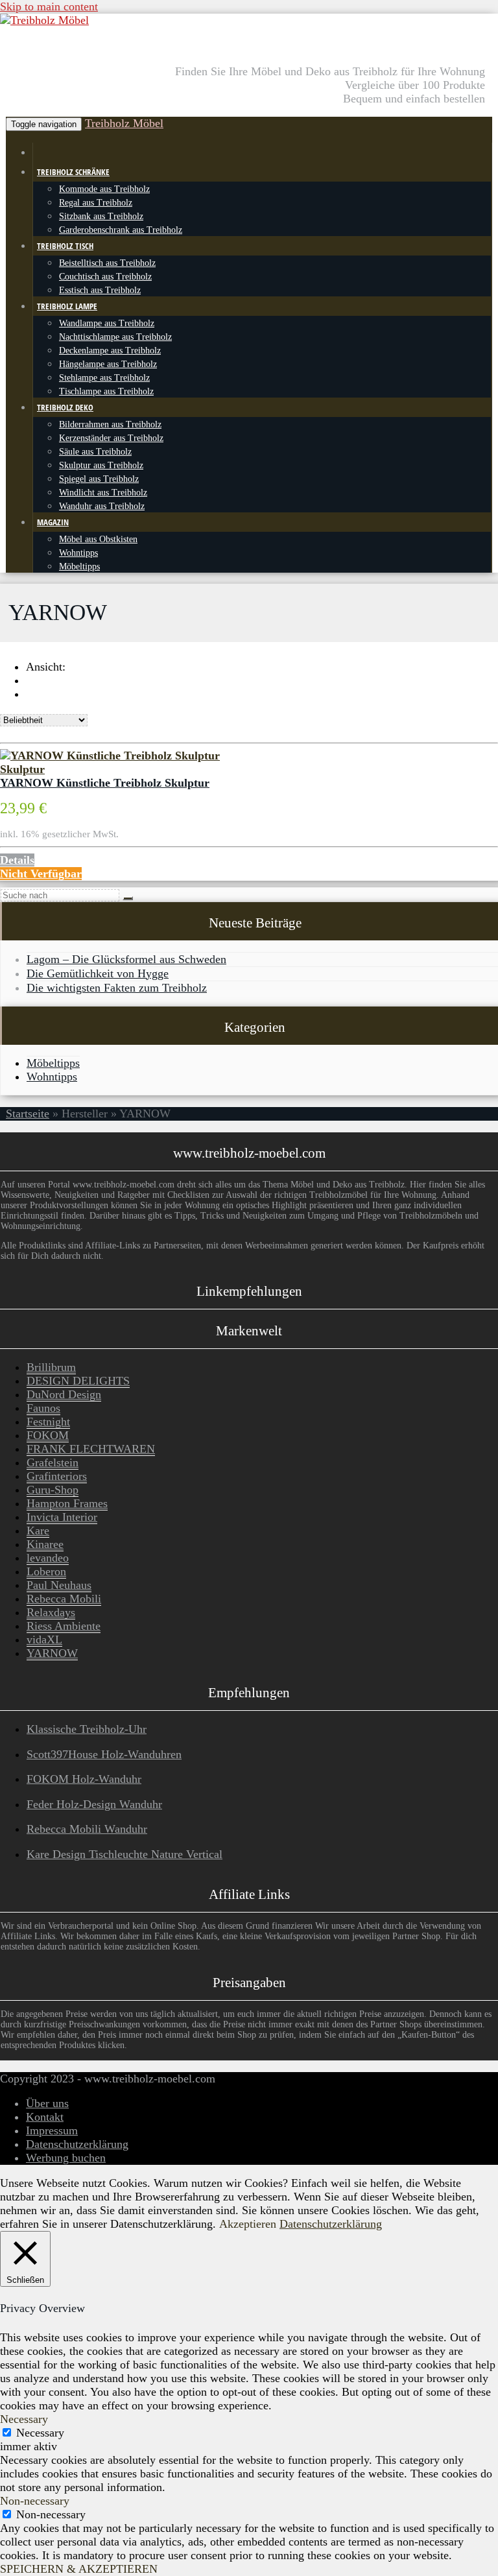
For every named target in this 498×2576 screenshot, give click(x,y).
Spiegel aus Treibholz (99, 479)
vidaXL (44, 1640)
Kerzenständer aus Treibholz (111, 438)
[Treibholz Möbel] (44, 20)
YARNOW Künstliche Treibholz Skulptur (105, 783)
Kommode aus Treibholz (104, 189)
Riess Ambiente (64, 1626)
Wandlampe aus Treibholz (107, 323)
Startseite (28, 1114)
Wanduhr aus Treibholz (102, 506)
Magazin (53, 522)
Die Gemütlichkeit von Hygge (98, 973)
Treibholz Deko (65, 407)
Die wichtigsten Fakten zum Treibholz (117, 988)
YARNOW (52, 1653)
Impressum (52, 2130)
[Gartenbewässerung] (37, 152)
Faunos (43, 1408)
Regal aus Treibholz (96, 202)
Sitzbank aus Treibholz (101, 216)
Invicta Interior (62, 1517)
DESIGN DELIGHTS (78, 1381)
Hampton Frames (67, 1503)
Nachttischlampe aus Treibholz (115, 337)
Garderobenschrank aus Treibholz (121, 230)
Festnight (48, 1422)
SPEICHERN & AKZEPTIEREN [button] (79, 2569)
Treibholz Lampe (67, 306)
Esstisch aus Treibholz (100, 290)
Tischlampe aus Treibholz (106, 391)
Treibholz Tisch (65, 246)
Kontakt (45, 2117)
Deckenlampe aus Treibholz (110, 350)
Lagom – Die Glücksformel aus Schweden (126, 959)
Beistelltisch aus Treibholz (107, 263)
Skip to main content (49, 6)
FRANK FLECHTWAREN (91, 1449)
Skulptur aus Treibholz (101, 465)
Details (17, 860)
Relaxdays (51, 1612)
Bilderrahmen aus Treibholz (110, 424)
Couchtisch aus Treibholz (105, 276)
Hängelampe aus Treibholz (108, 364)
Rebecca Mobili (64, 1599)
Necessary (40, 2433)
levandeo (48, 1558)
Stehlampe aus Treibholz (104, 377)
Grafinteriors (57, 1476)
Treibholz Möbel (124, 123)
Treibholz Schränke (73, 172)
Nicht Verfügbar (41, 874)
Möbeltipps (79, 566)
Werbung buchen (66, 2158)
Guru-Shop (53, 1490)
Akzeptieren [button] (248, 2224)
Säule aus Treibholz (95, 451)
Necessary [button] (24, 2419)
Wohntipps (78, 553)
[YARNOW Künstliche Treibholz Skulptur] (110, 756)
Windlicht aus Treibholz (103, 492)
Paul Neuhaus (59, 1585)
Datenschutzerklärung (77, 2144)
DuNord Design (64, 1394)
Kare (38, 1531)
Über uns (47, 2103)
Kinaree (45, 1544)
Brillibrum (51, 1367)
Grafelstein (53, 1462)
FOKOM (48, 1435)
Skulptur (22, 769)
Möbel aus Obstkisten (98, 539)
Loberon (46, 1571)
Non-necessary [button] (35, 2501)
